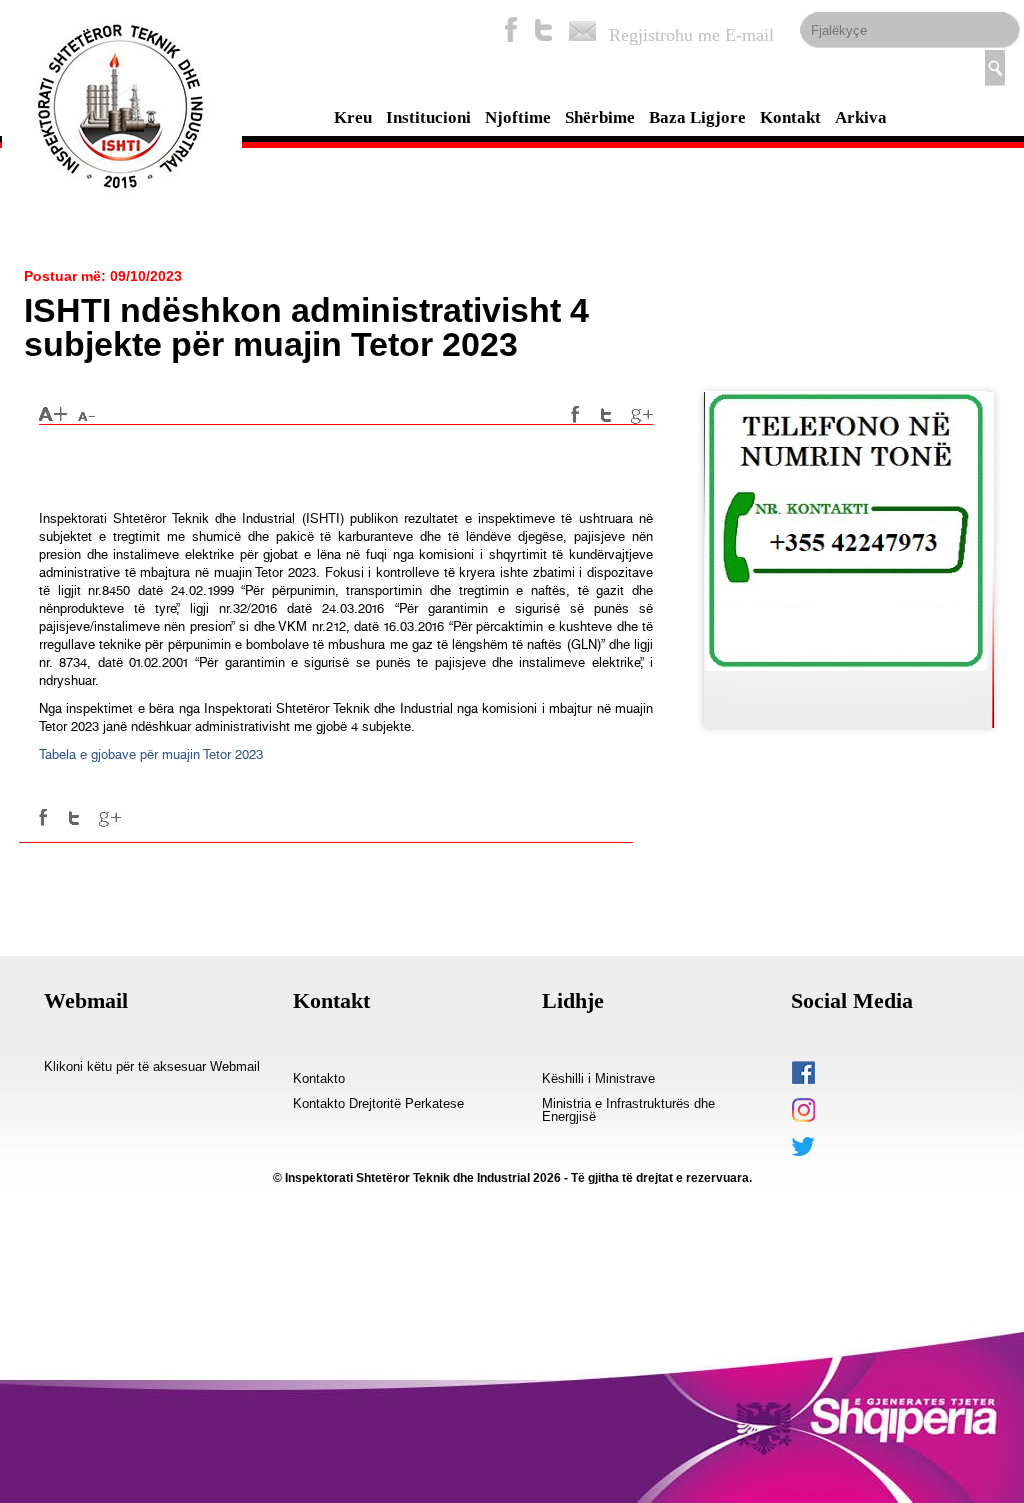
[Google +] (642, 415)
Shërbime (600, 117)
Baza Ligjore (697, 117)
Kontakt (790, 117)
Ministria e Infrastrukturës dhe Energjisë (628, 1110)
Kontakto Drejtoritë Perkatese (378, 1104)
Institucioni (428, 117)
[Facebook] (511, 29)
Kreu (353, 117)
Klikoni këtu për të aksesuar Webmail (152, 1067)
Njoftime (518, 117)
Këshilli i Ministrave (598, 1079)
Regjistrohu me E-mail (691, 35)
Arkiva (861, 117)
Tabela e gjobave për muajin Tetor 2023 (151, 754)
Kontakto (319, 1079)
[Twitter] (544, 29)
